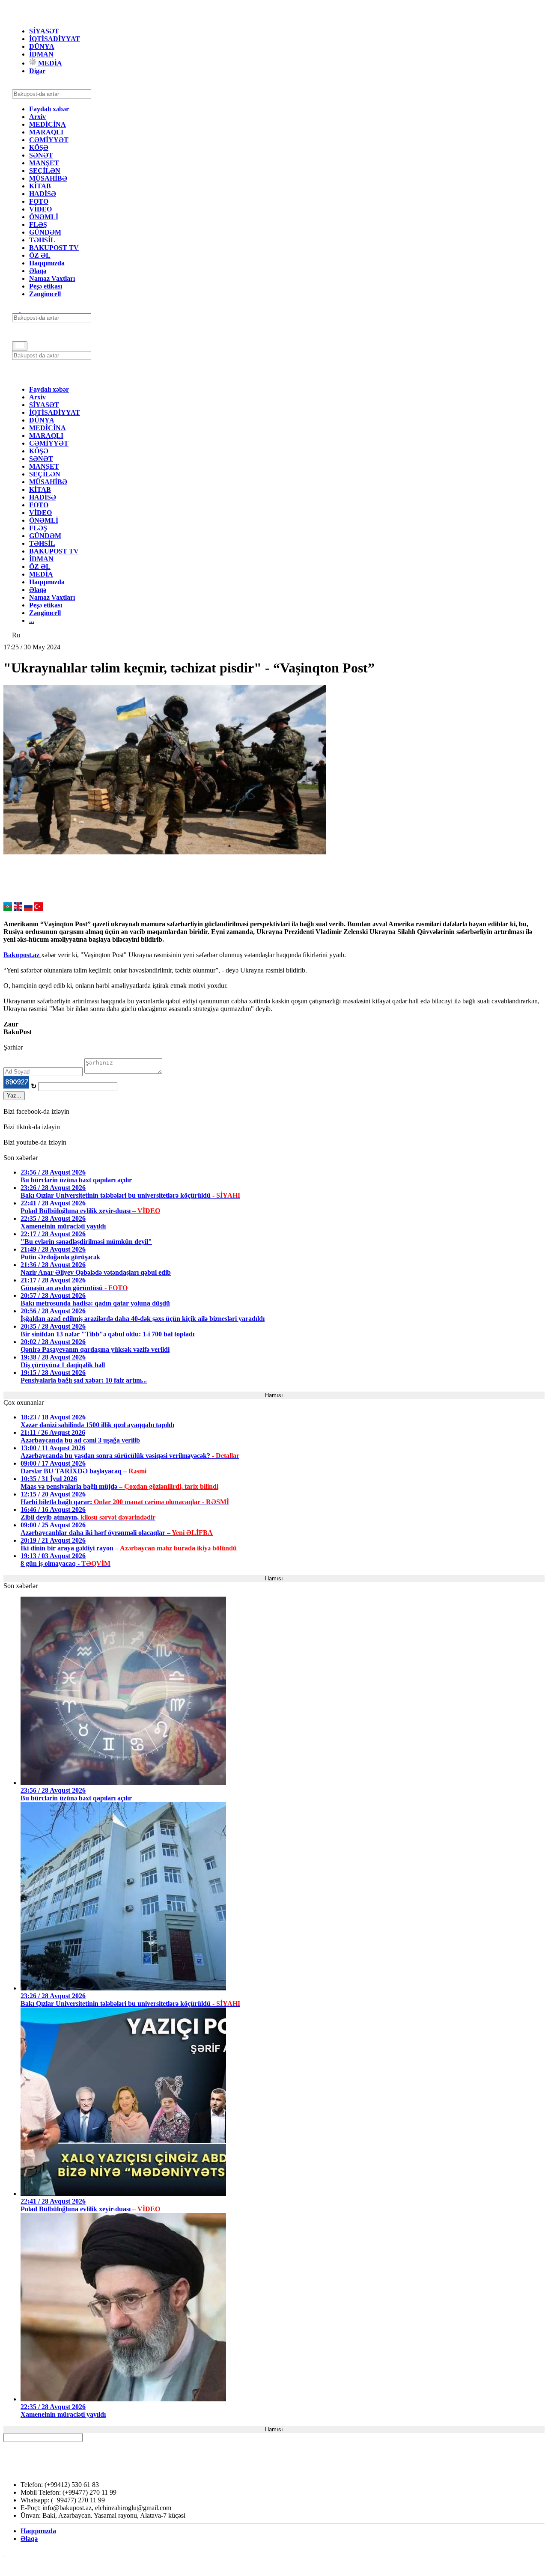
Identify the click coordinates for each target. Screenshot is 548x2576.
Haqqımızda (47, 263)
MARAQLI (46, 132)
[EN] (18, 909)
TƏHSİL (42, 240)
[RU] (28, 909)
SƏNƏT (41, 155)
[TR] (39, 909)
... (32, 620)
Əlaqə (38, 271)
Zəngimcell (45, 294)
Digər (37, 71)
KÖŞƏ (39, 147)
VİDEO (40, 209)
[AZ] (8, 909)
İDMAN (41, 54)
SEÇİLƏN (45, 171)
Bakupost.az (22, 955)
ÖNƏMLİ (44, 217)
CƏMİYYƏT (49, 140)
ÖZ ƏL (40, 255)
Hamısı (274, 1395)
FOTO (39, 201)
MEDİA (49, 63)
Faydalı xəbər (49, 109)
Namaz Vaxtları (52, 278)
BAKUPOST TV (54, 248)
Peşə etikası (46, 286)
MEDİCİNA (48, 124)
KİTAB (40, 186)
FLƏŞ (38, 225)
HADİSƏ (43, 194)
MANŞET (44, 163)
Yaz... (14, 1096)
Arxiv (37, 117)
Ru (16, 635)
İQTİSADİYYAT (55, 39)
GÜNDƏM (45, 232)
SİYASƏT (44, 31)
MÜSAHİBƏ (48, 178)
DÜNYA (42, 46)
